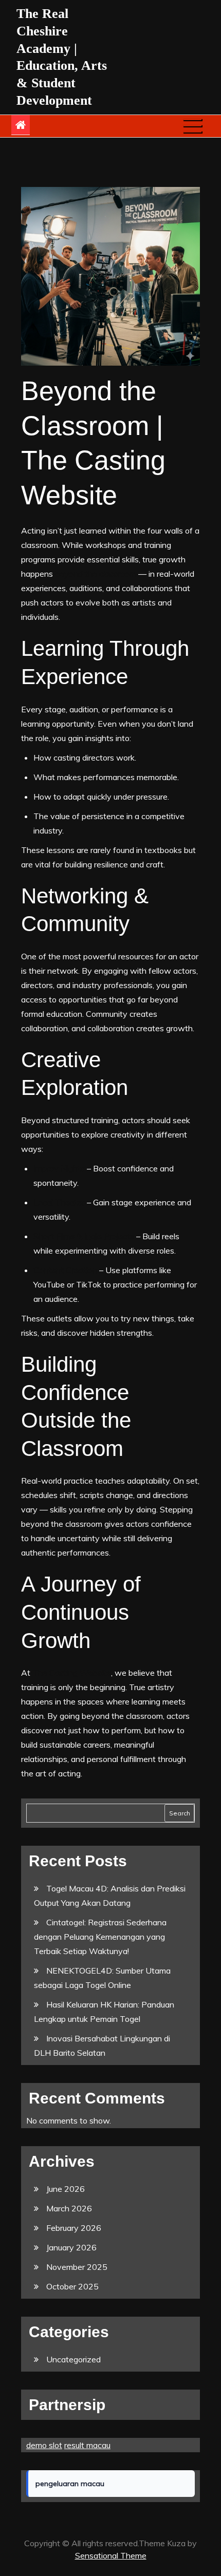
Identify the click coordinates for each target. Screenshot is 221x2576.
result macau (87, 2445)
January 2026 (71, 2247)
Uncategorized (73, 2359)
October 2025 (72, 2286)
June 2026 (66, 2189)
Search (180, 1813)
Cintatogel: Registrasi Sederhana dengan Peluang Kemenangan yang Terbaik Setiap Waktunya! (100, 1937)
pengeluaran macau (70, 2484)
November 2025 (77, 2267)
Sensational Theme (111, 2555)
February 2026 (74, 2228)
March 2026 (69, 2208)
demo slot (44, 2445)
